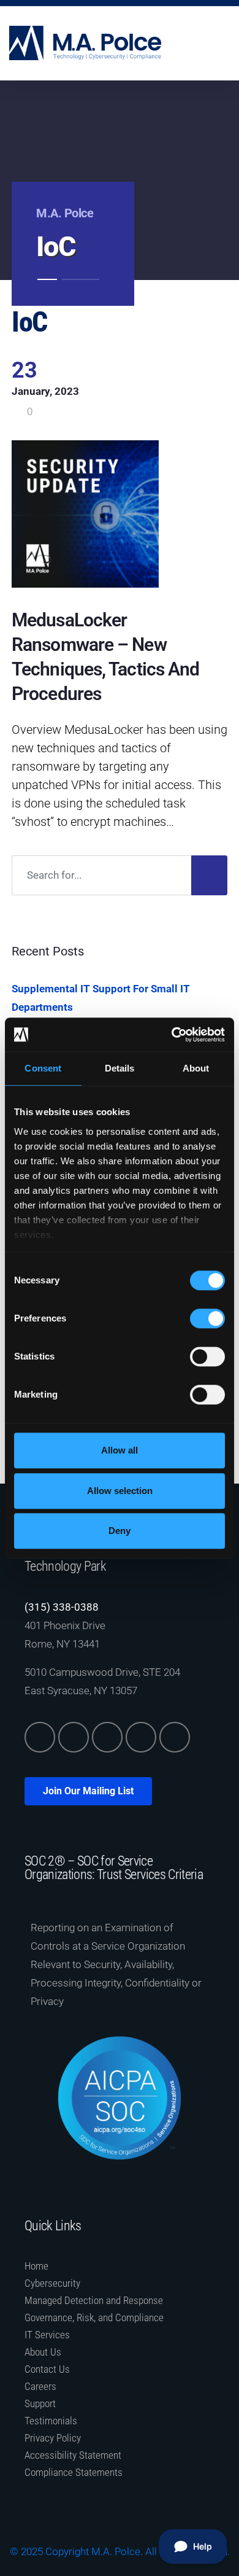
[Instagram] (141, 1737)
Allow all (120, 1450)
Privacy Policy (53, 2438)
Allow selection (120, 1491)
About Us (43, 2352)
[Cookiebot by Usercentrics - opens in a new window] (172, 1035)
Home (36, 2266)
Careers (40, 2386)
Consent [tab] (43, 1068)
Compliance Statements (74, 2472)
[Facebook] (107, 1737)
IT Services (47, 2335)
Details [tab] (120, 1068)
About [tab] (196, 1068)
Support (40, 2403)
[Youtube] (175, 1737)
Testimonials (51, 2421)
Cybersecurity (52, 2283)
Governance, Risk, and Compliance (94, 2317)
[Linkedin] (40, 1737)
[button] (221, 43)
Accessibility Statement (73, 2455)
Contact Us (47, 2369)
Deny (120, 1531)
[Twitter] (74, 1737)
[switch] (207, 1318)
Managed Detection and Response (94, 2300)
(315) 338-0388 (62, 1607)
